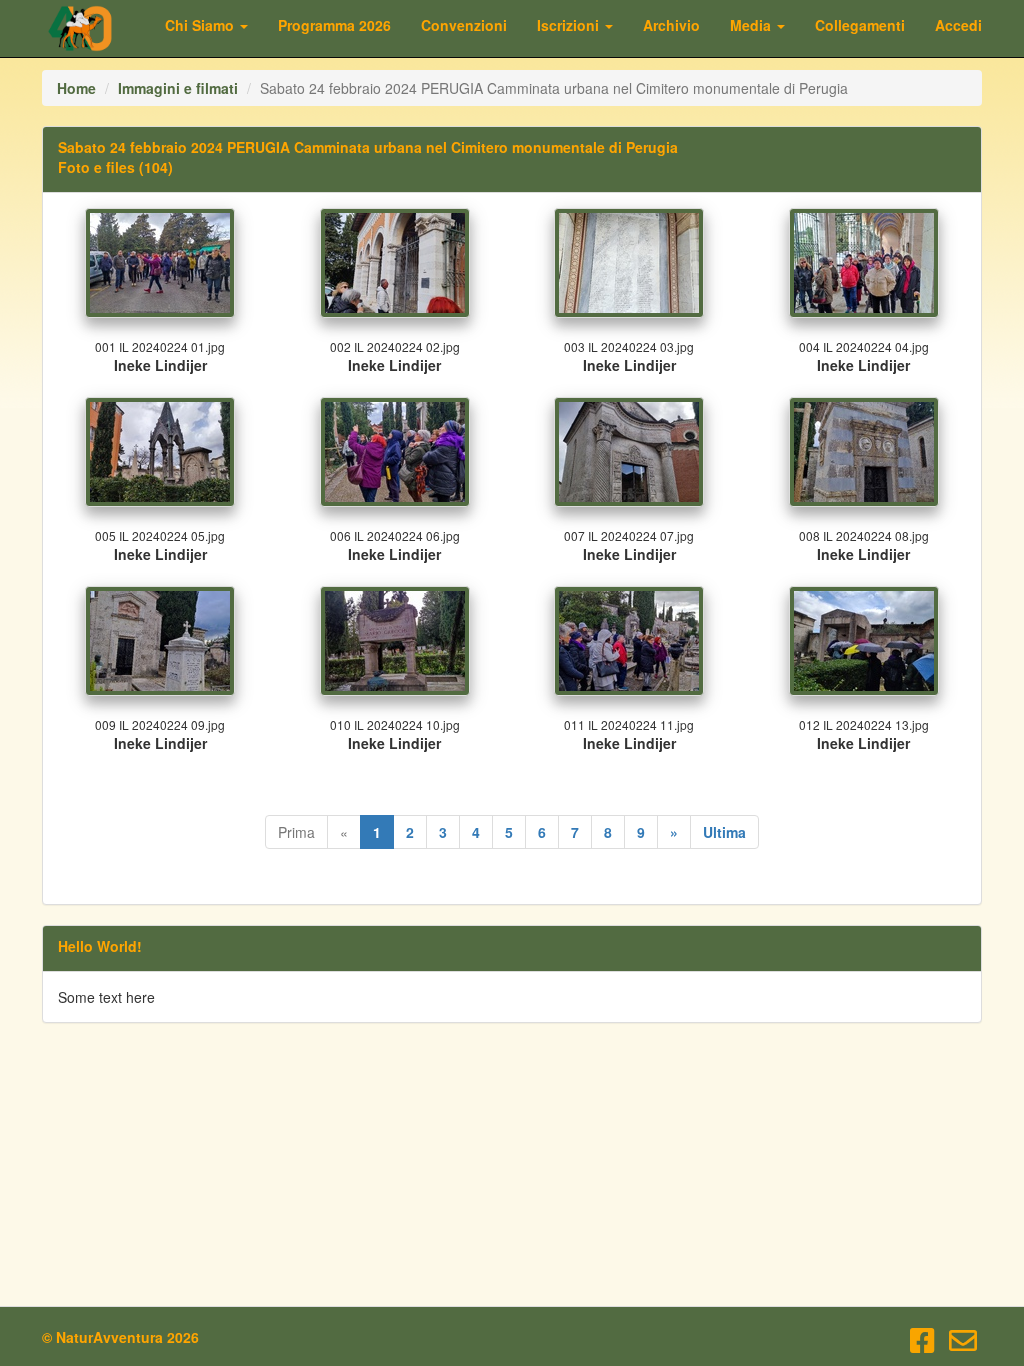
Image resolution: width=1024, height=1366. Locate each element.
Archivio (671, 25)
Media (752, 25)
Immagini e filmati (178, 88)
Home (76, 88)
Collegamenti (860, 25)
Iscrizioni (570, 25)
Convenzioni (464, 25)
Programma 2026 (334, 25)
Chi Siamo (201, 25)
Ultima (724, 832)
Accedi (958, 25)
